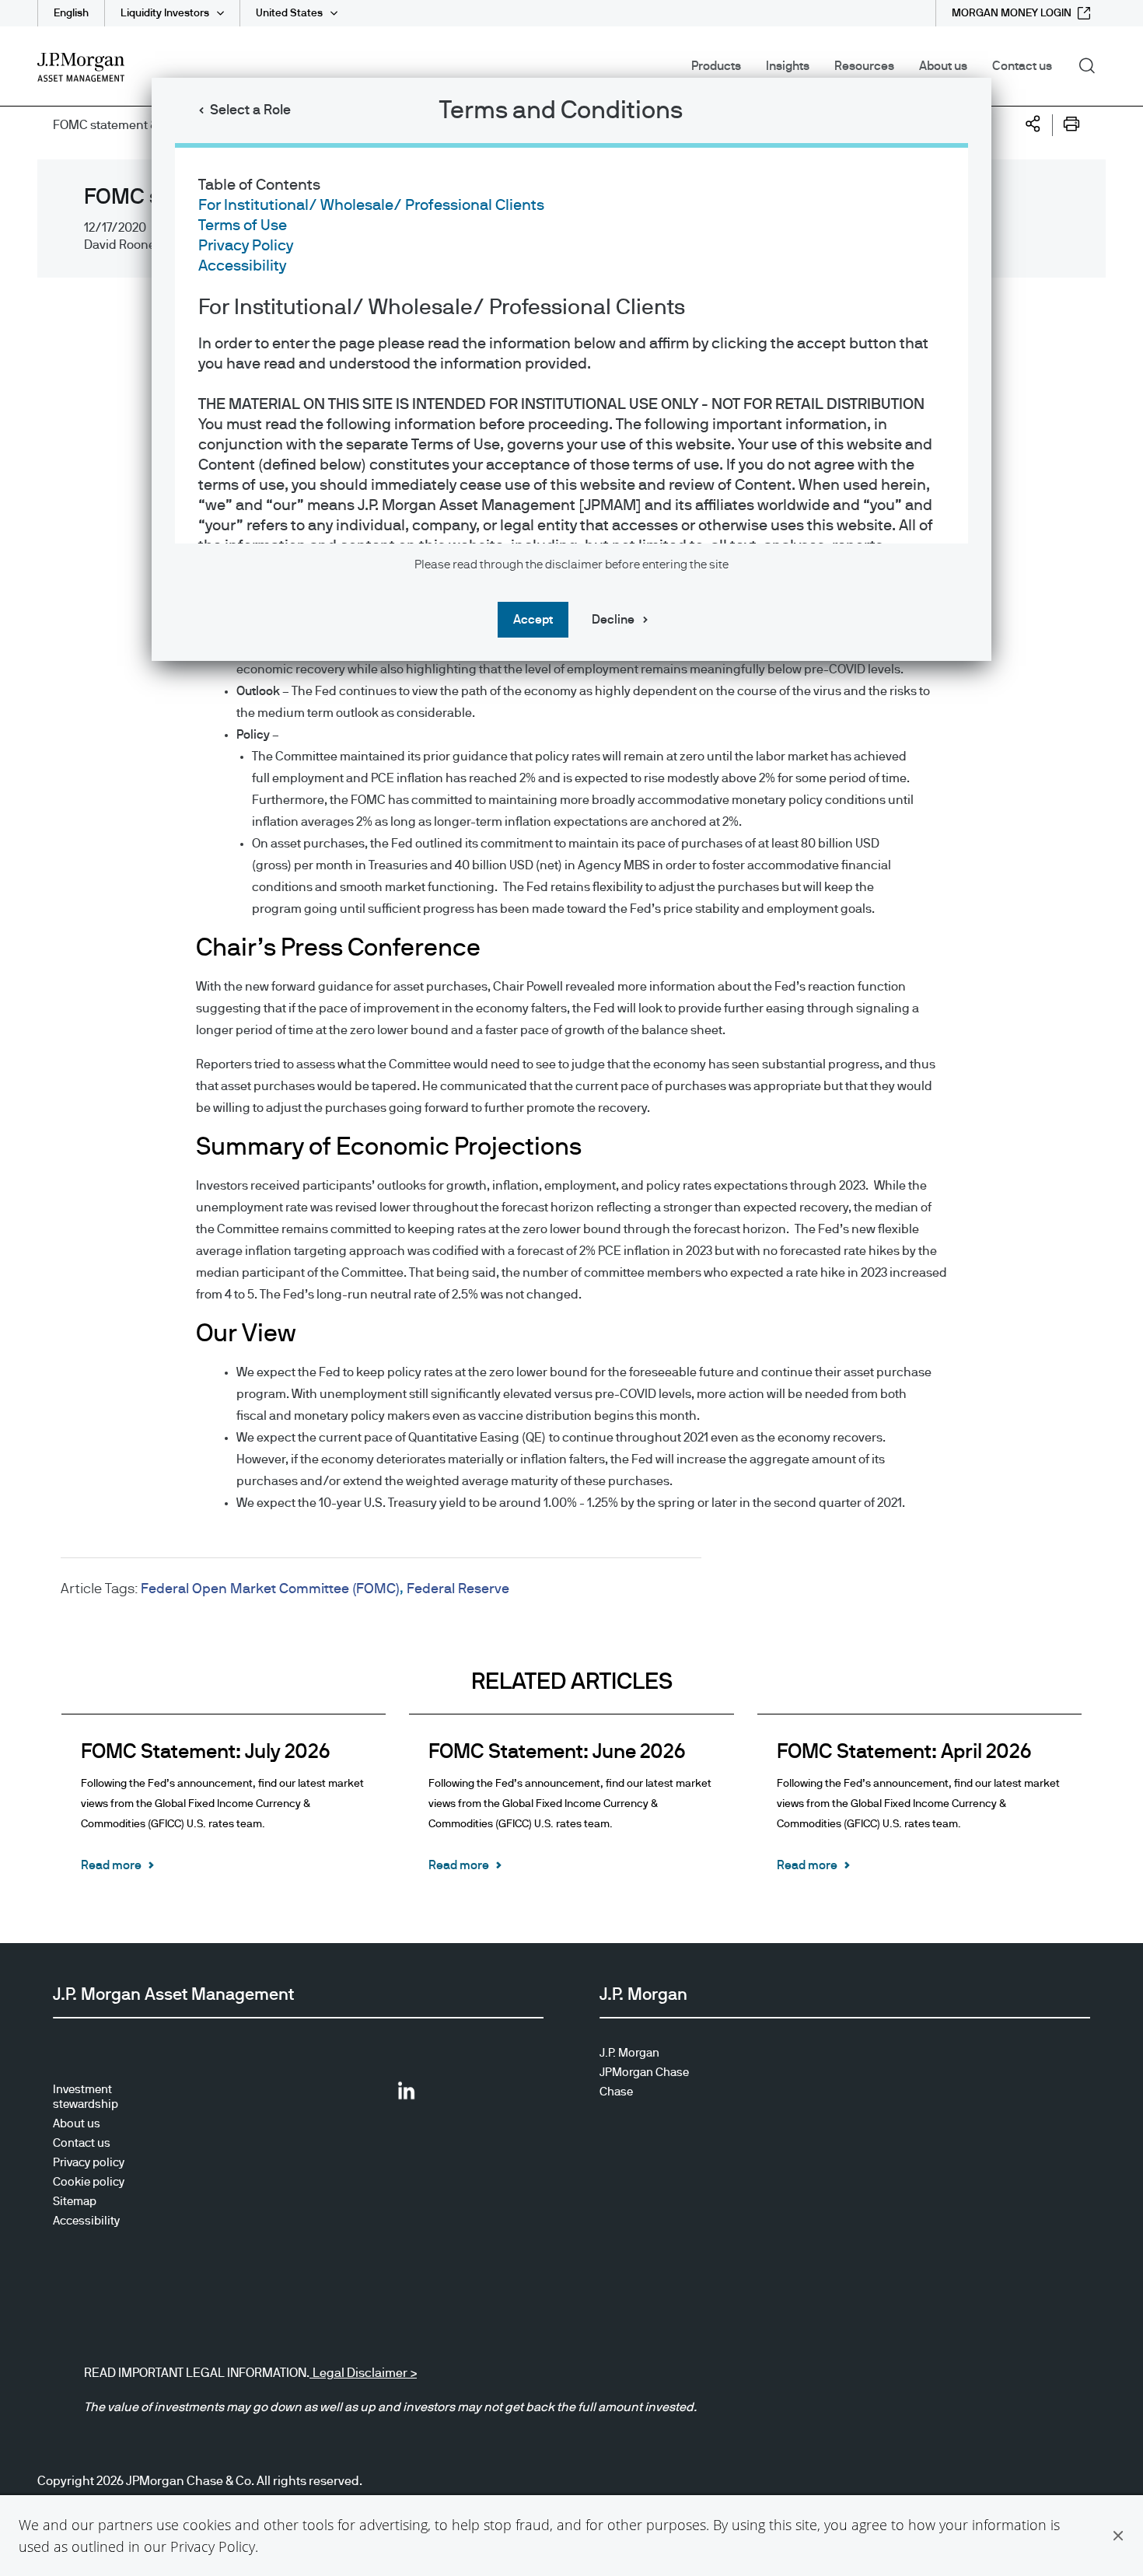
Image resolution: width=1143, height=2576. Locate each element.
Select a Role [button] (250, 110)
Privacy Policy (213, 2546)
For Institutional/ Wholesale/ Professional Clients (371, 205)
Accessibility (242, 266)
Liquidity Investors (165, 13)
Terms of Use (243, 225)
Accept (533, 620)
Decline (613, 620)
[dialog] (571, 1288)
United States (289, 13)
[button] (1118, 2536)
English (71, 13)
